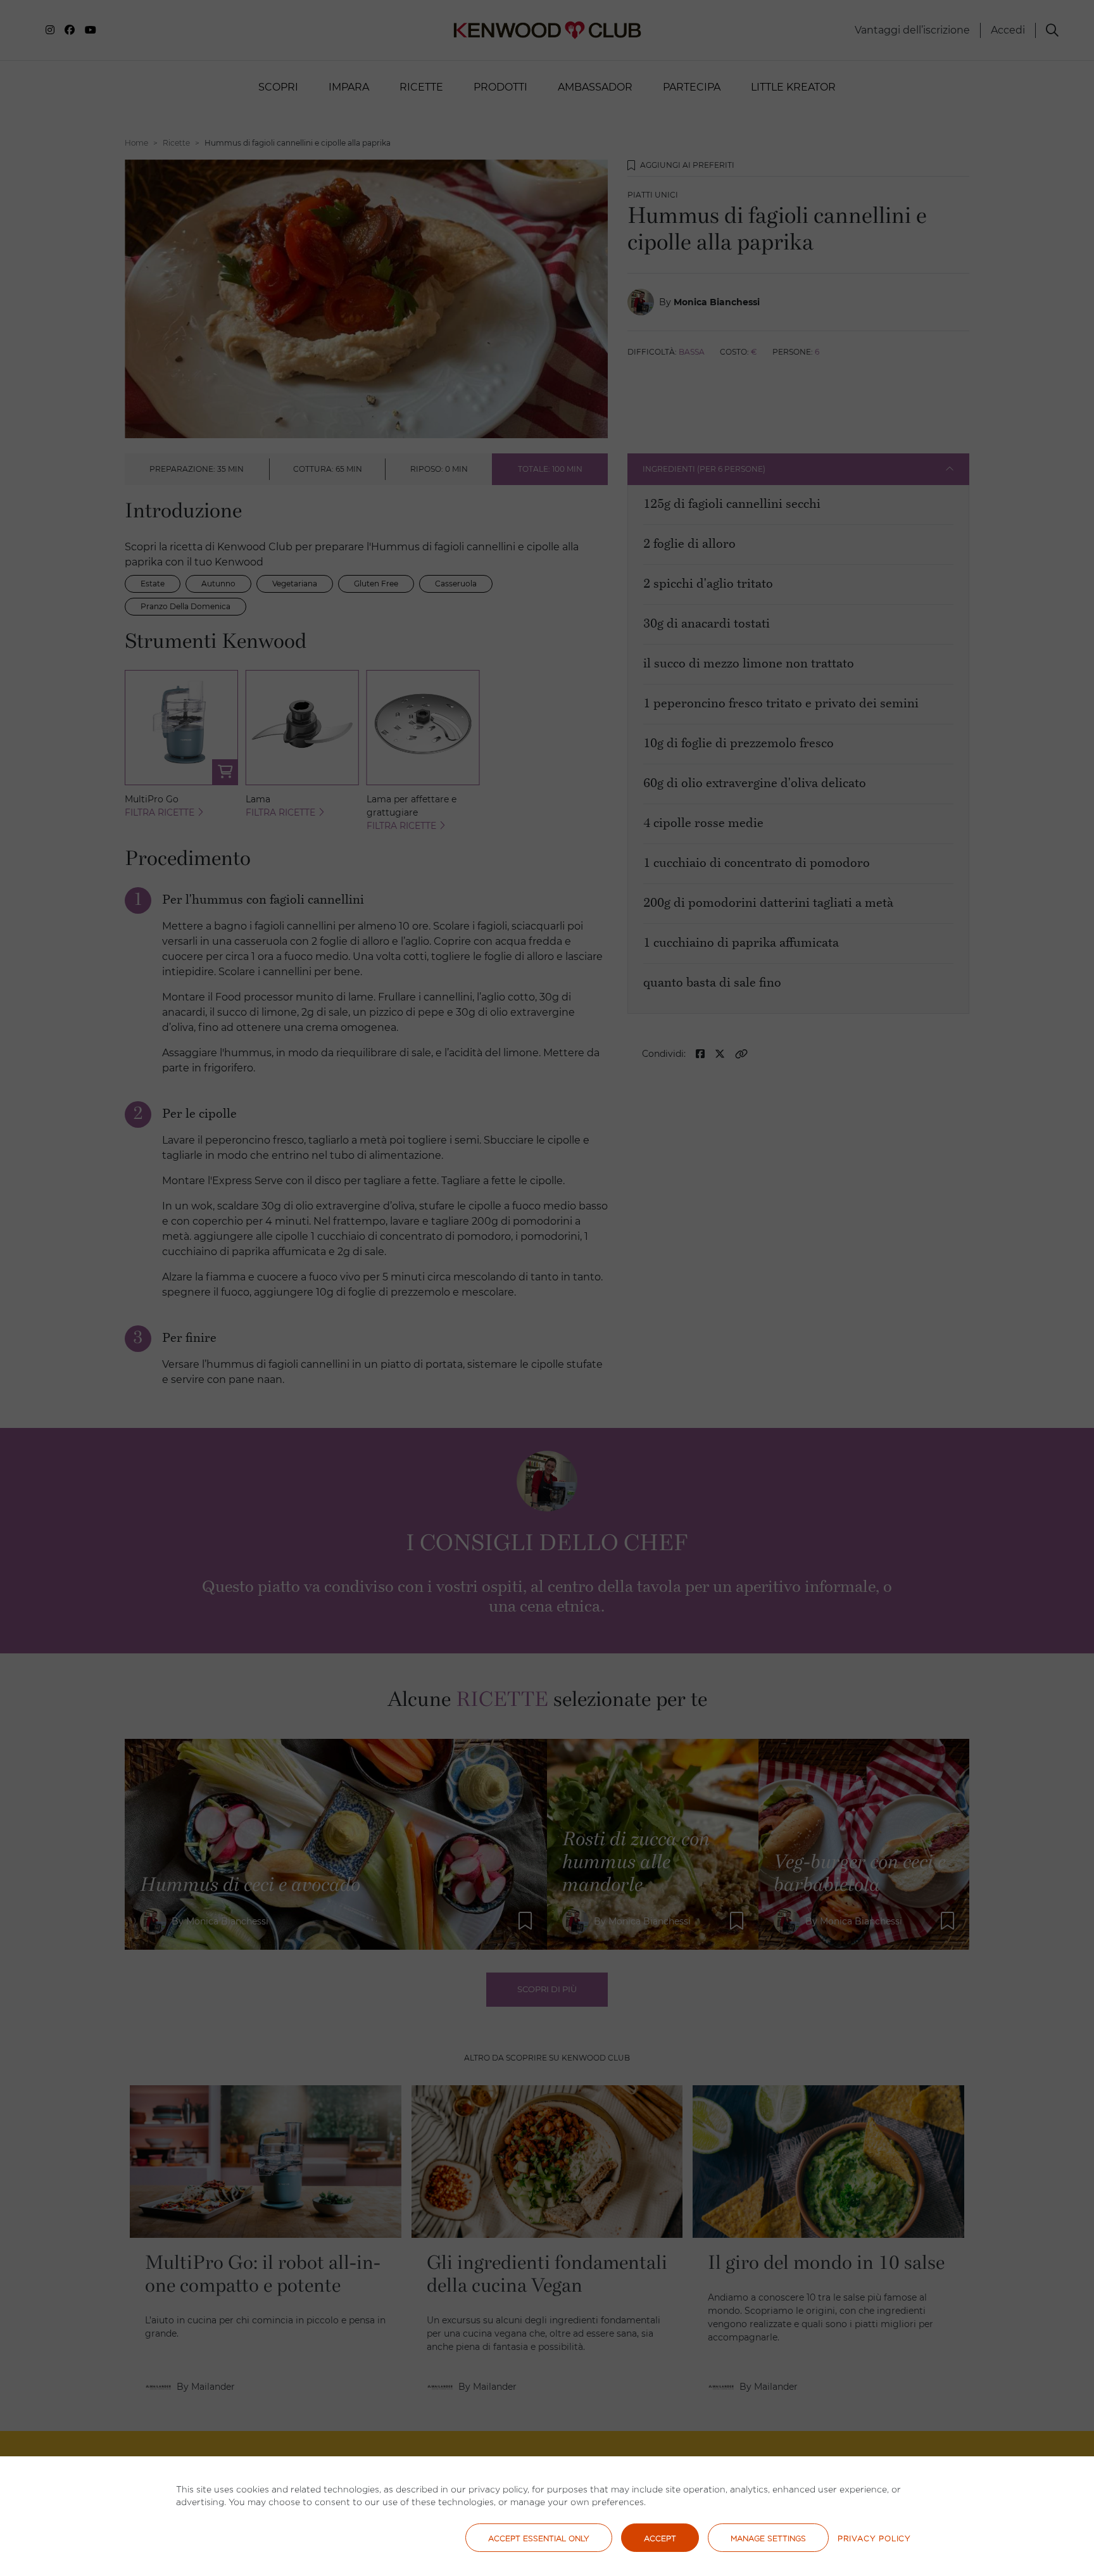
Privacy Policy (874, 2538)
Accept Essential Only (539, 2538)
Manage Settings (768, 2538)
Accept (660, 2538)
